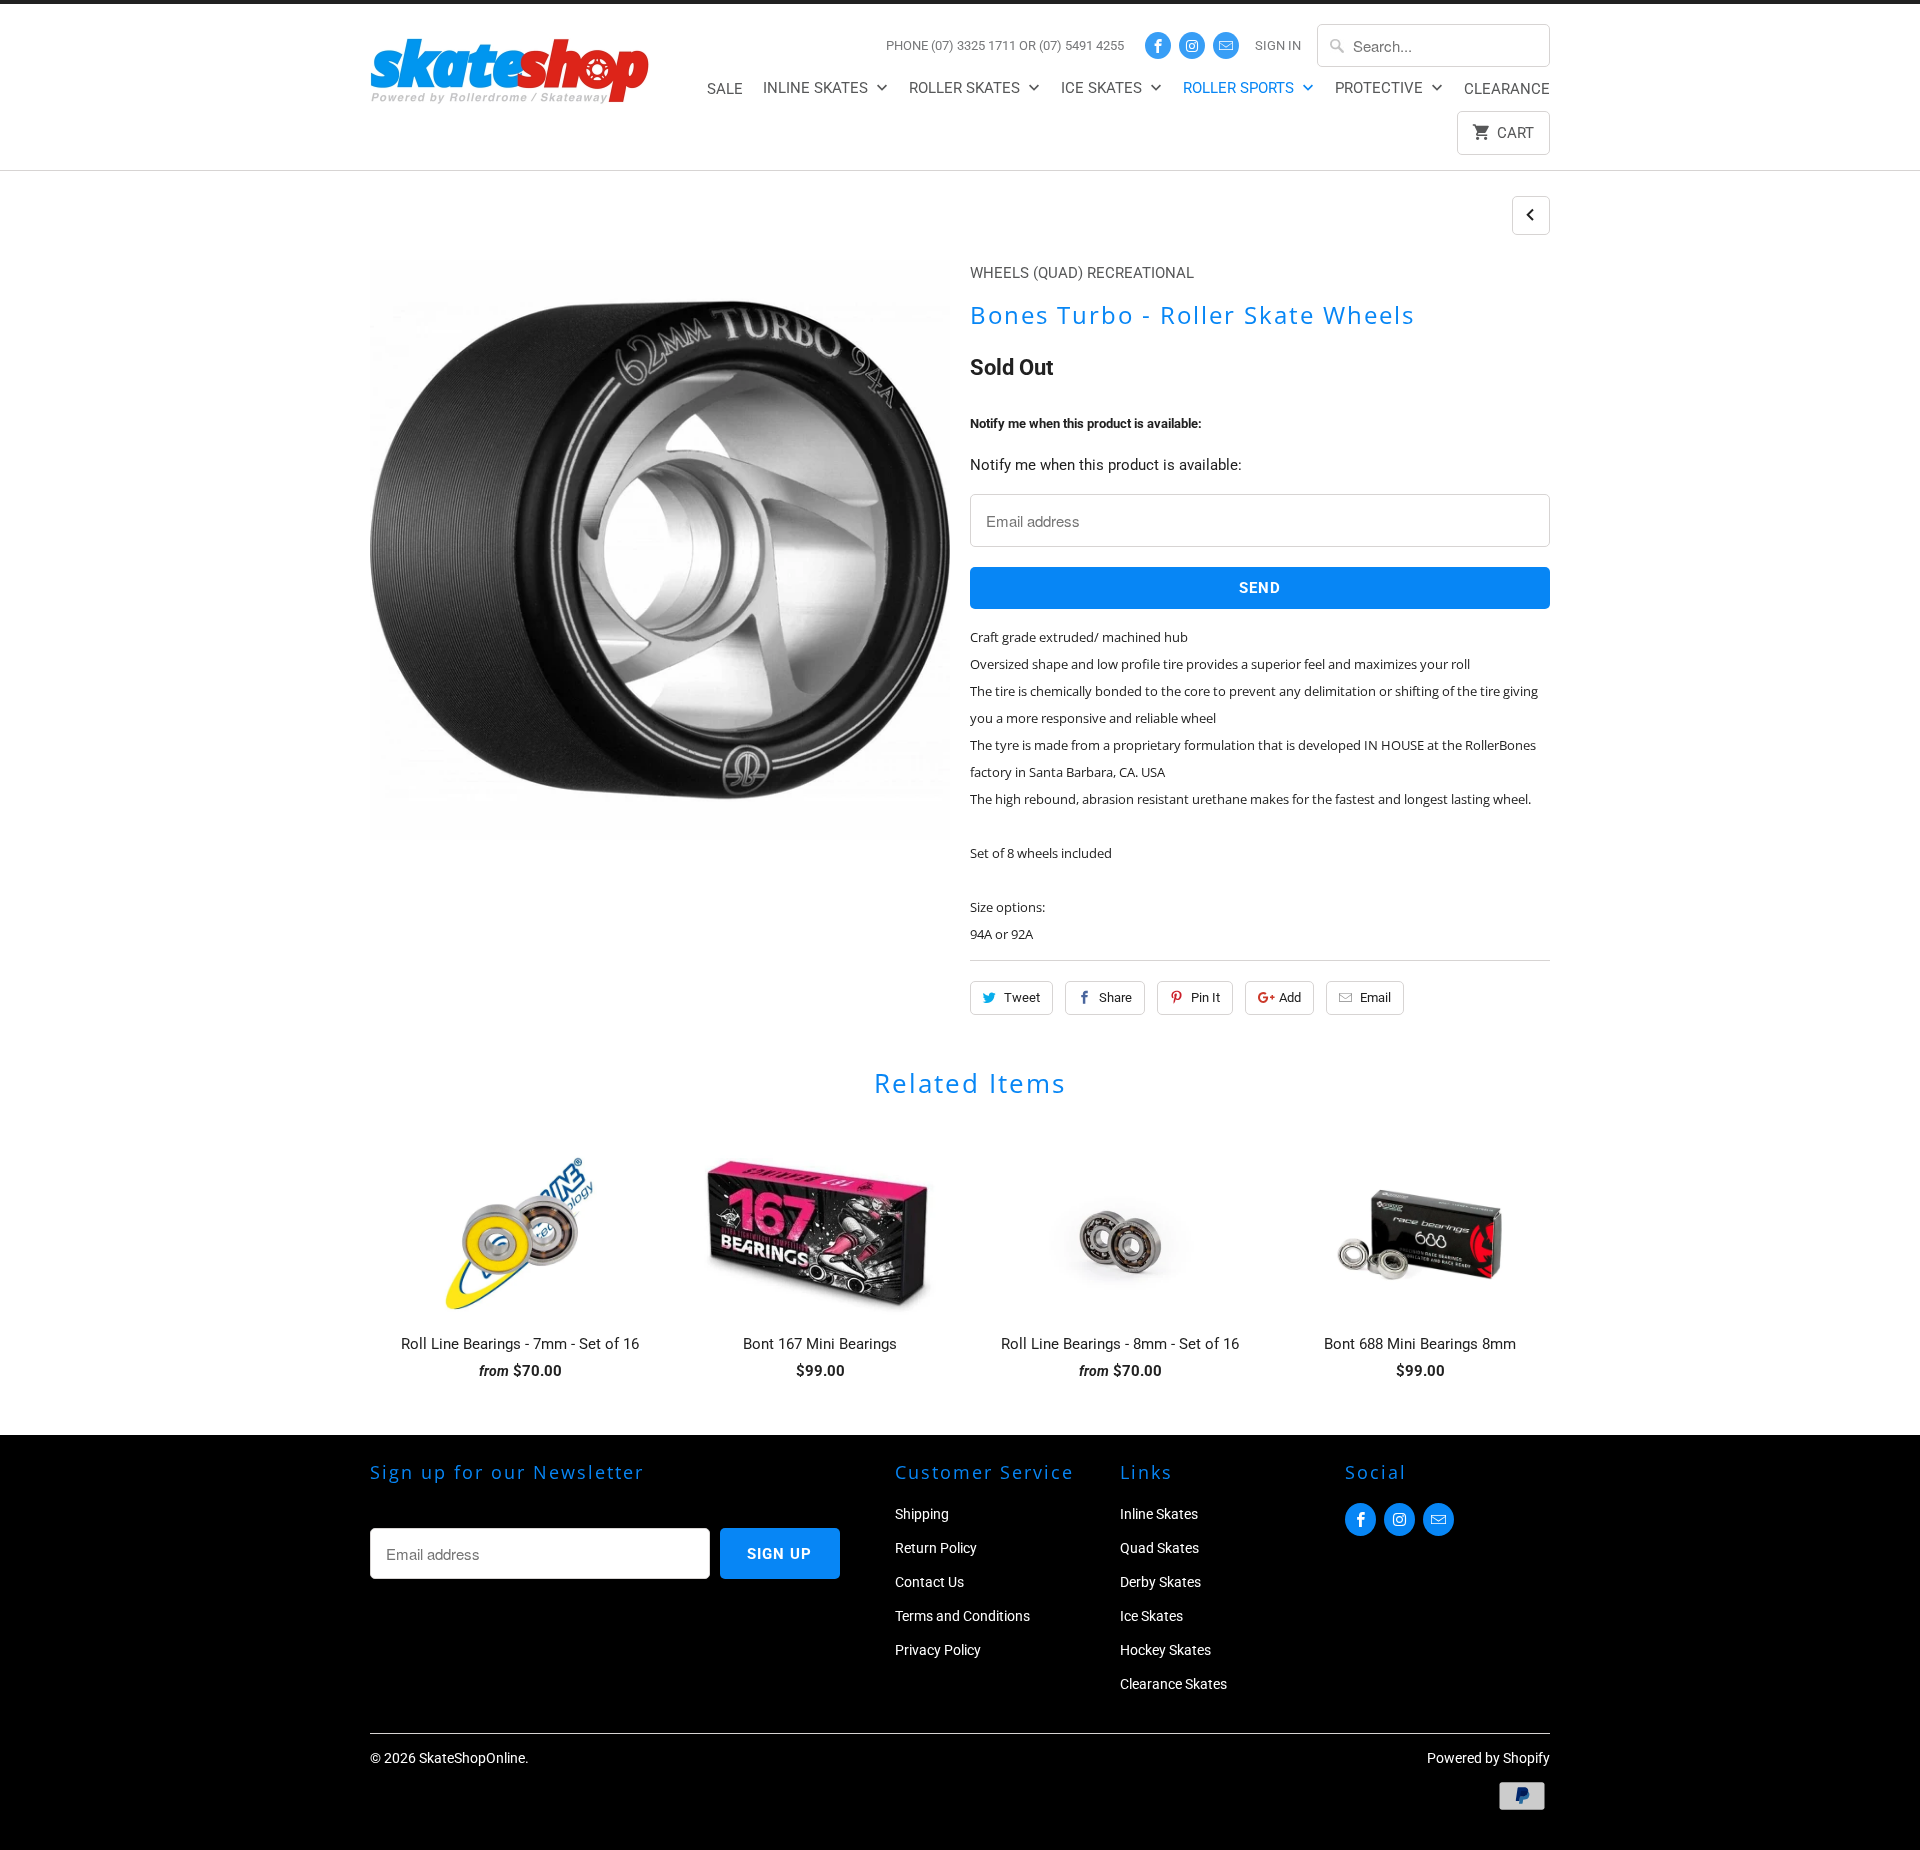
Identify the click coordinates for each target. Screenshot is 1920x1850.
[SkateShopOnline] (510, 67)
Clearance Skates (1173, 1684)
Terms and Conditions (962, 1616)
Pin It (1205, 997)
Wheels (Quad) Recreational (1082, 273)
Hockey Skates (1165, 1650)
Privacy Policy (938, 1650)
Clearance (1507, 89)
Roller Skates (966, 88)
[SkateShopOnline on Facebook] (1158, 45)
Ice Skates (1103, 88)
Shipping (922, 1514)
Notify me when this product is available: (1086, 423)
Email (1375, 997)
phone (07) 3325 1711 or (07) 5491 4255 (1005, 45)
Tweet (1022, 997)
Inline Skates (817, 88)
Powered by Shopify (1488, 1758)
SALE (725, 89)
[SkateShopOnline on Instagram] (1192, 45)
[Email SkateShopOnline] (1226, 45)
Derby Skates (1160, 1582)
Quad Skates (1159, 1548)
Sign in (1278, 45)
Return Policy (936, 1548)
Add (1290, 997)
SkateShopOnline (472, 1758)
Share (1115, 997)
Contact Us (929, 1582)
